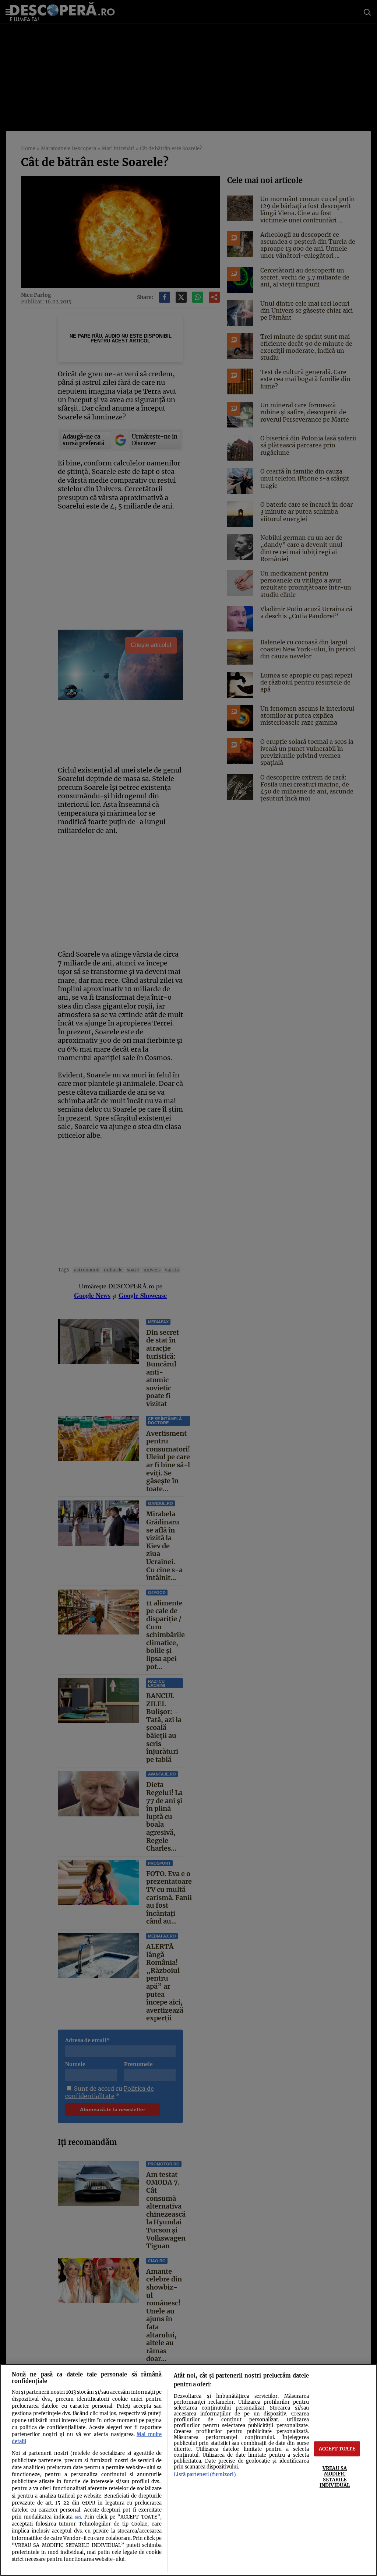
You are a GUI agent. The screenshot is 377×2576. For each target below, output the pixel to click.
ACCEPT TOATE (337, 2449)
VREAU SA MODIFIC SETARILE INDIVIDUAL (335, 2477)
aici (78, 2517)
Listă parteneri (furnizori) (205, 2474)
